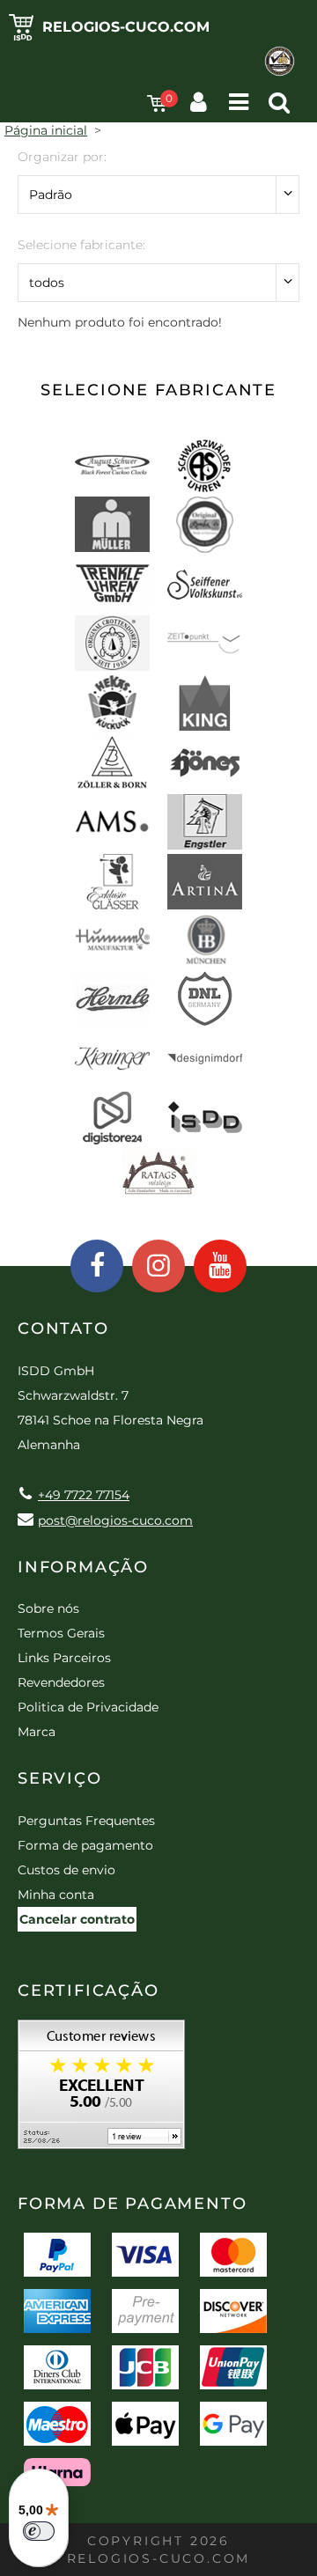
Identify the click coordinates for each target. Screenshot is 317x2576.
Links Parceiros (64, 1658)
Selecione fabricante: (81, 245)
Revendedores (61, 1682)
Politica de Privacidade (88, 1707)
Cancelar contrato (77, 1919)
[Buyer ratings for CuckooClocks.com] (101, 2090)
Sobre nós (48, 1608)
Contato (63, 1328)
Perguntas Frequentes (86, 1821)
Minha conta (56, 1895)
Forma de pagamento (85, 1845)
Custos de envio (66, 1870)
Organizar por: (62, 157)
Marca (37, 1732)
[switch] (39, 2531)
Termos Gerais (61, 1633)
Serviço (60, 1778)
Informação (83, 1567)
